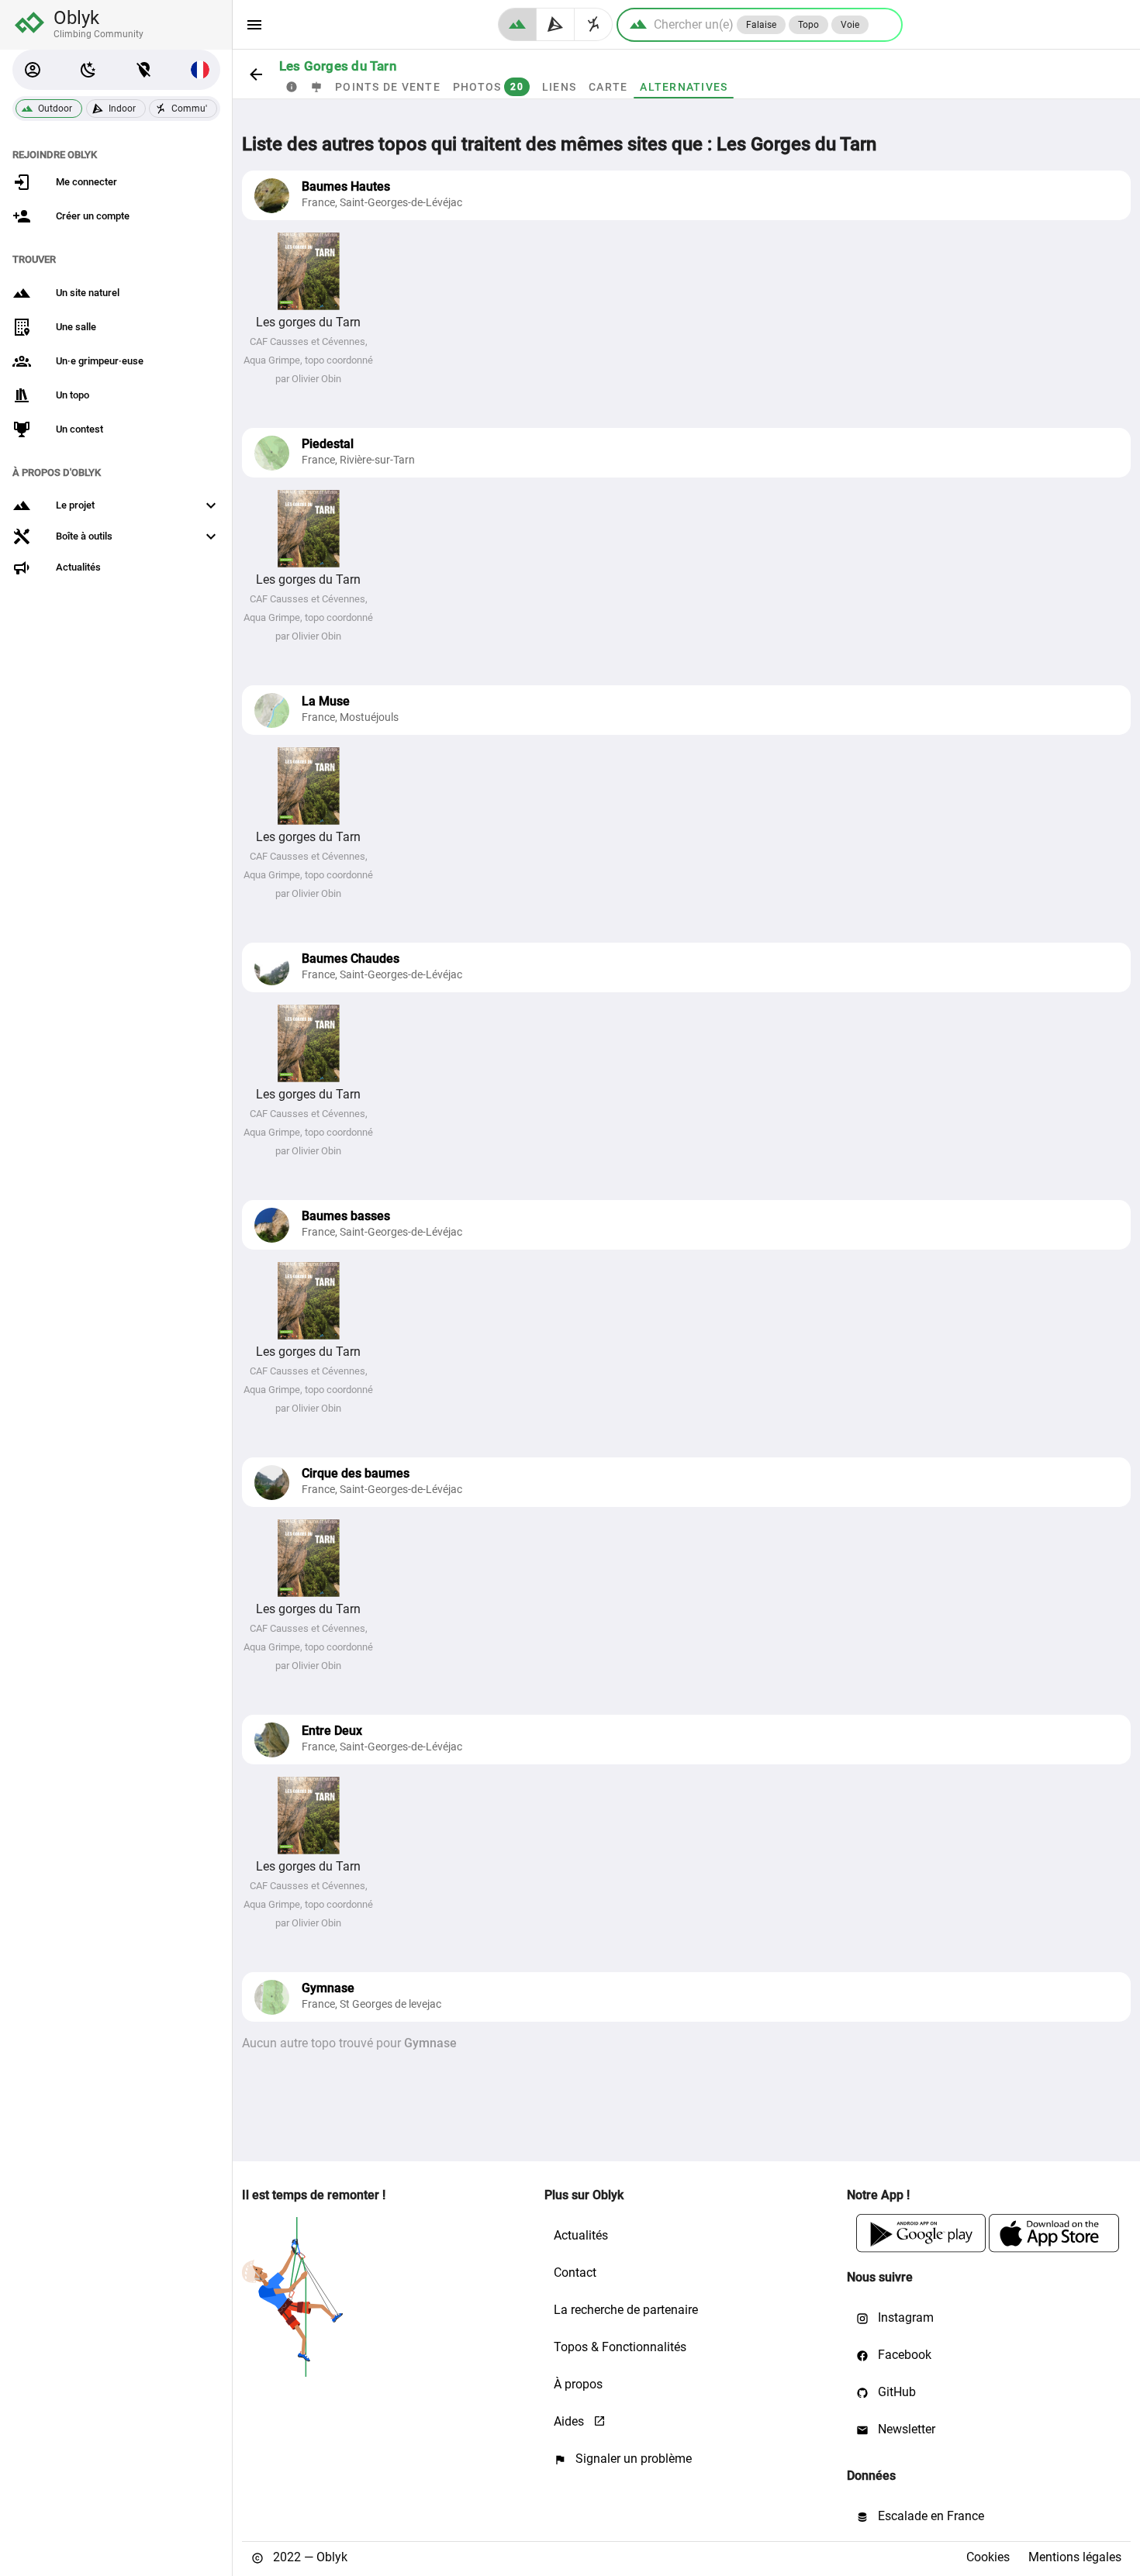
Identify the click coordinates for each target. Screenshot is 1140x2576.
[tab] (292, 87)
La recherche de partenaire (626, 2310)
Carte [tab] (608, 87)
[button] (33, 70)
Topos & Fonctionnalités (620, 2347)
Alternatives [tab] (684, 87)
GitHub (895, 2392)
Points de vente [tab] (388, 87)
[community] (594, 24)
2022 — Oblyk (309, 2557)
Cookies (988, 2557)
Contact (575, 2273)
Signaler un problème (632, 2459)
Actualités (581, 2235)
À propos (578, 2384)
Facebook (903, 2355)
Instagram (904, 2317)
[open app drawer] (254, 25)
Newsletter (905, 2429)
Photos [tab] (488, 87)
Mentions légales (1075, 2557)
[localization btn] (144, 70)
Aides (570, 2421)
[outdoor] (517, 24)
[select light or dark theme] (88, 70)
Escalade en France (929, 2516)
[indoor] (556, 24)
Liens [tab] (559, 87)
